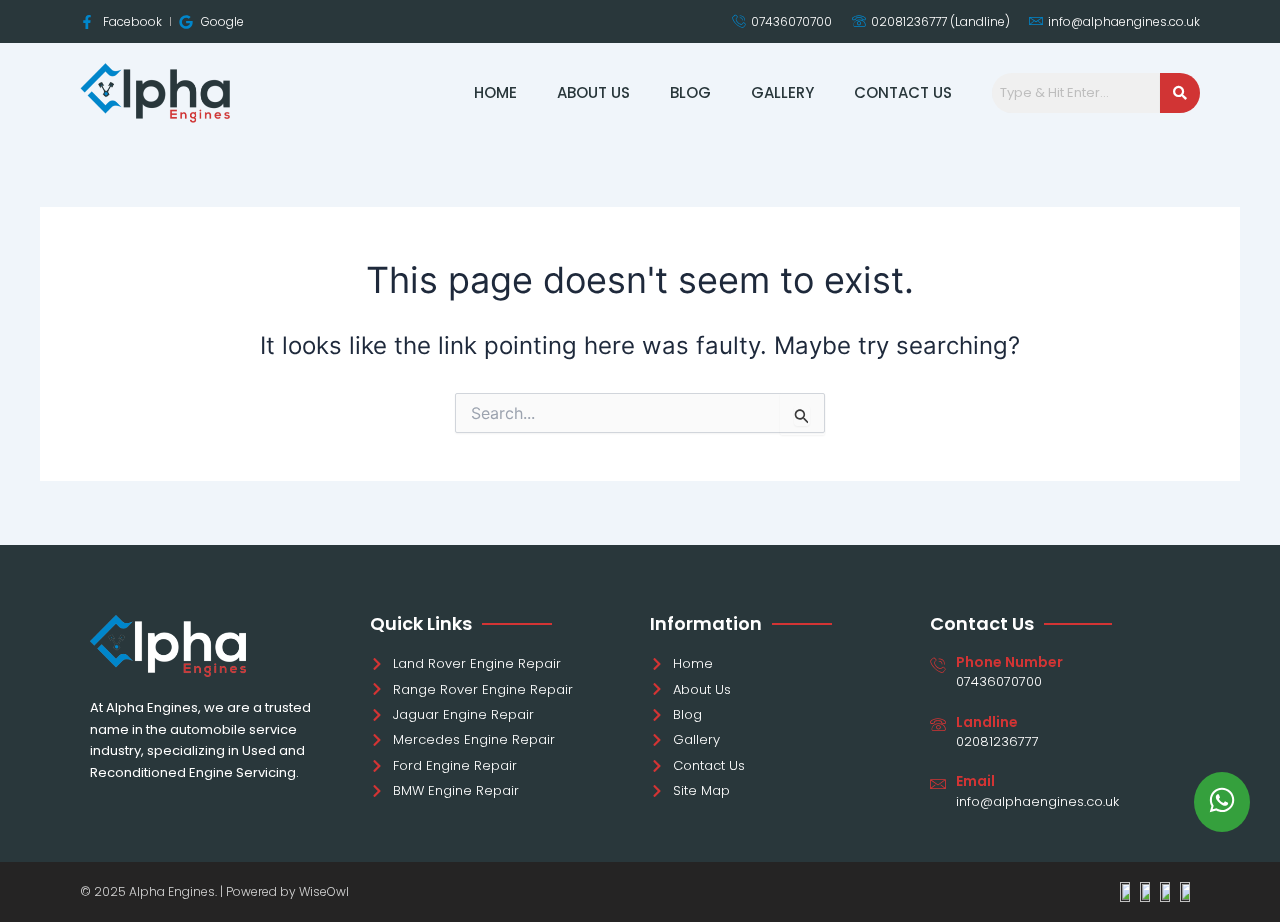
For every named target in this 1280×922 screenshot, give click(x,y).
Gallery (782, 92)
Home (495, 92)
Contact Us (903, 92)
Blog (690, 92)
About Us (593, 92)
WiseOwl (324, 891)
